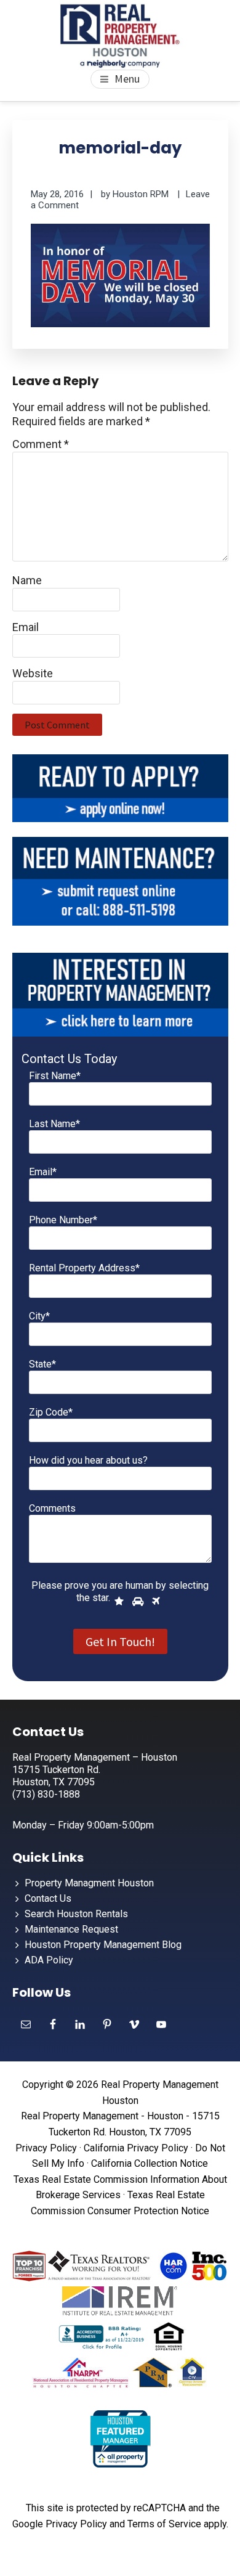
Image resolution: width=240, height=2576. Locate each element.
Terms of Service (164, 2524)
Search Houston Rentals (76, 1914)
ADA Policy (49, 1960)
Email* (43, 1172)
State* (42, 1364)
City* (39, 1316)
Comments (52, 1508)
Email (26, 627)
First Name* (55, 1076)
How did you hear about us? (88, 1460)
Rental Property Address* (84, 1268)
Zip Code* (51, 1412)
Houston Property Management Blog (103, 1945)
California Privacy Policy (136, 2148)
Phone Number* (63, 1220)
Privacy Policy (46, 2148)
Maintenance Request (71, 1929)
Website (33, 673)
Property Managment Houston (89, 1883)
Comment (41, 444)
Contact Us (48, 1898)
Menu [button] (127, 79)
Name (27, 580)
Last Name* (54, 1124)
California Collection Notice (150, 2163)
